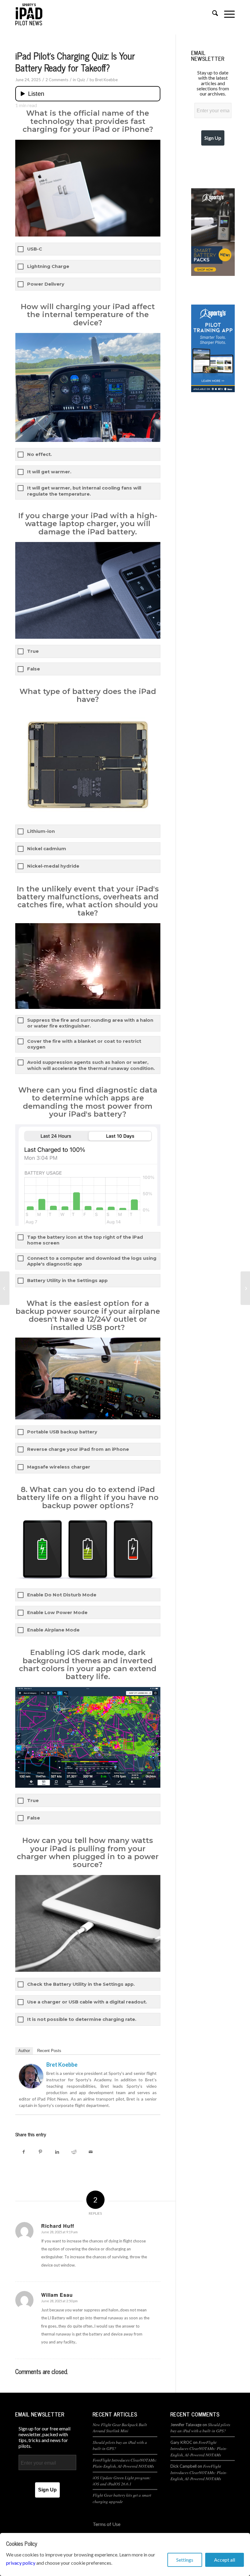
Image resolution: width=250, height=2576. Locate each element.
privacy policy (21, 2563)
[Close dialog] (186, 1217)
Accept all (225, 2560)
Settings (185, 2560)
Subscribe (125, 1339)
